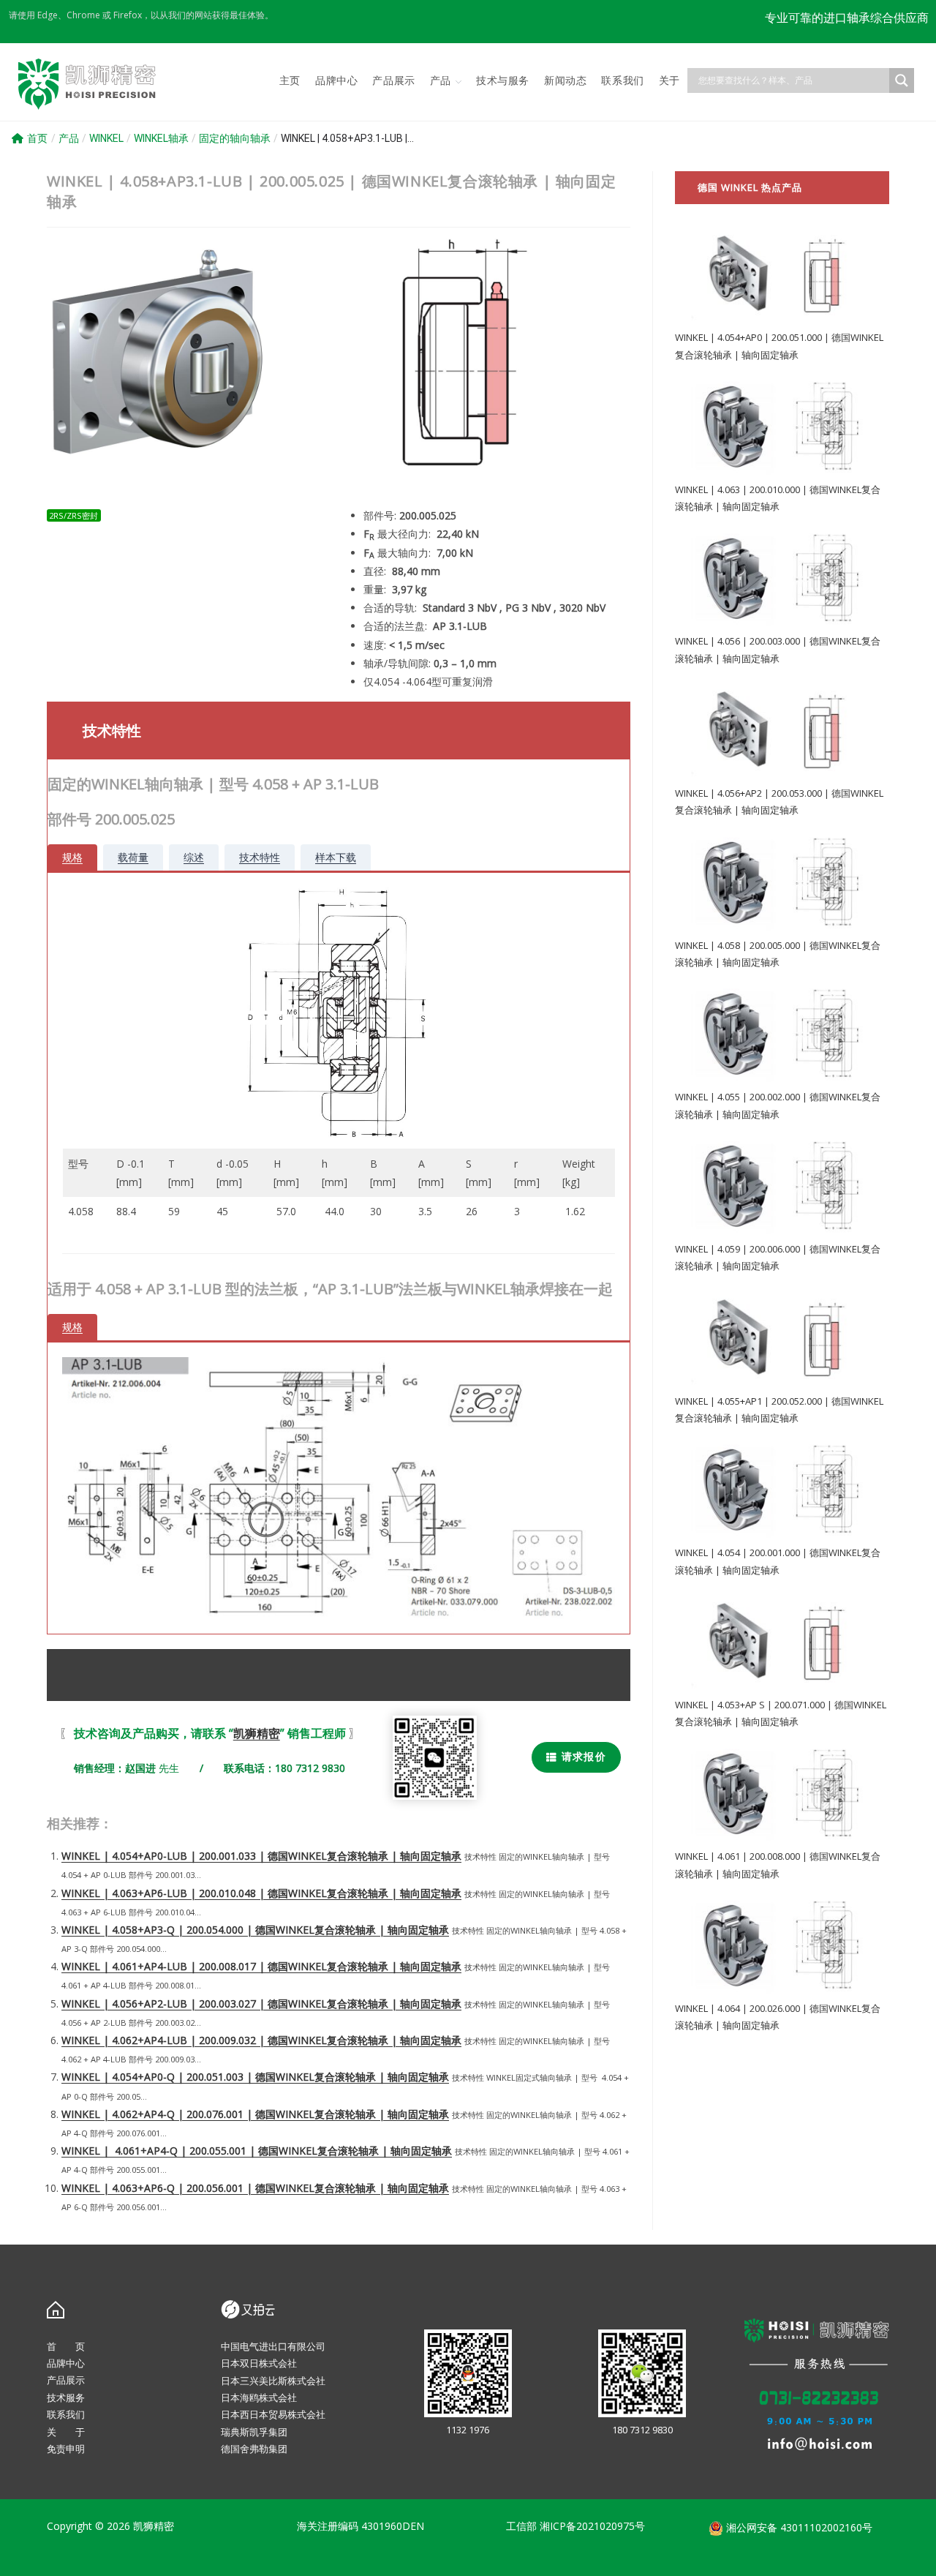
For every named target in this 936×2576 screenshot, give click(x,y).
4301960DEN (393, 2526)
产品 (69, 138)
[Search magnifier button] (902, 80)
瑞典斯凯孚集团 (254, 2432)
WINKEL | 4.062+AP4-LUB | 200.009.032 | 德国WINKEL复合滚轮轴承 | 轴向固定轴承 (261, 2040)
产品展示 (66, 2380)
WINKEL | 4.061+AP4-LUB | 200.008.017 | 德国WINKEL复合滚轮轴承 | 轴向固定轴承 (261, 1966)
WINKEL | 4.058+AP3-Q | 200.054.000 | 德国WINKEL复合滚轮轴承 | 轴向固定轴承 (255, 1930)
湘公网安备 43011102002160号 (798, 2527)
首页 (37, 138)
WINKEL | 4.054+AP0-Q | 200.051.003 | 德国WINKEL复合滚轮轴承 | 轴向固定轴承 (255, 2077)
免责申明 (66, 2449)
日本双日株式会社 (259, 2363)
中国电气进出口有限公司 (273, 2346)
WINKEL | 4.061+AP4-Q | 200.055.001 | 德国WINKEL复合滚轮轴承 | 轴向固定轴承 (257, 2151)
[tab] (72, 857)
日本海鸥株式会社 (259, 2397)
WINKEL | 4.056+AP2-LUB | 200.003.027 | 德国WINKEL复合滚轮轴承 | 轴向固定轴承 (261, 2004)
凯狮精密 (257, 1733)
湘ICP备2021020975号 (592, 2526)
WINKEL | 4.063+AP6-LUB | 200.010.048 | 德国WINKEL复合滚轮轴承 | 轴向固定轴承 (261, 1893)
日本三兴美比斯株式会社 (273, 2381)
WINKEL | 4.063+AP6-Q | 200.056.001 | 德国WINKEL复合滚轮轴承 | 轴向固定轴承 (255, 2188)
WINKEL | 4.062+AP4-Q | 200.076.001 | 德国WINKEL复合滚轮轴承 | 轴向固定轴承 (255, 2114)
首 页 (66, 2346)
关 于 (66, 2432)
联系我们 (66, 2414)
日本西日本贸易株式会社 (273, 2414)
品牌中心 (66, 2363)
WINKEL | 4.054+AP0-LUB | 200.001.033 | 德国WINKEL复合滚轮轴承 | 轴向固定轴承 (261, 1856)
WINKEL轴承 (161, 138)
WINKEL (106, 138)
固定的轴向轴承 (235, 138)
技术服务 (66, 2397)
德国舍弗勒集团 (254, 2449)
